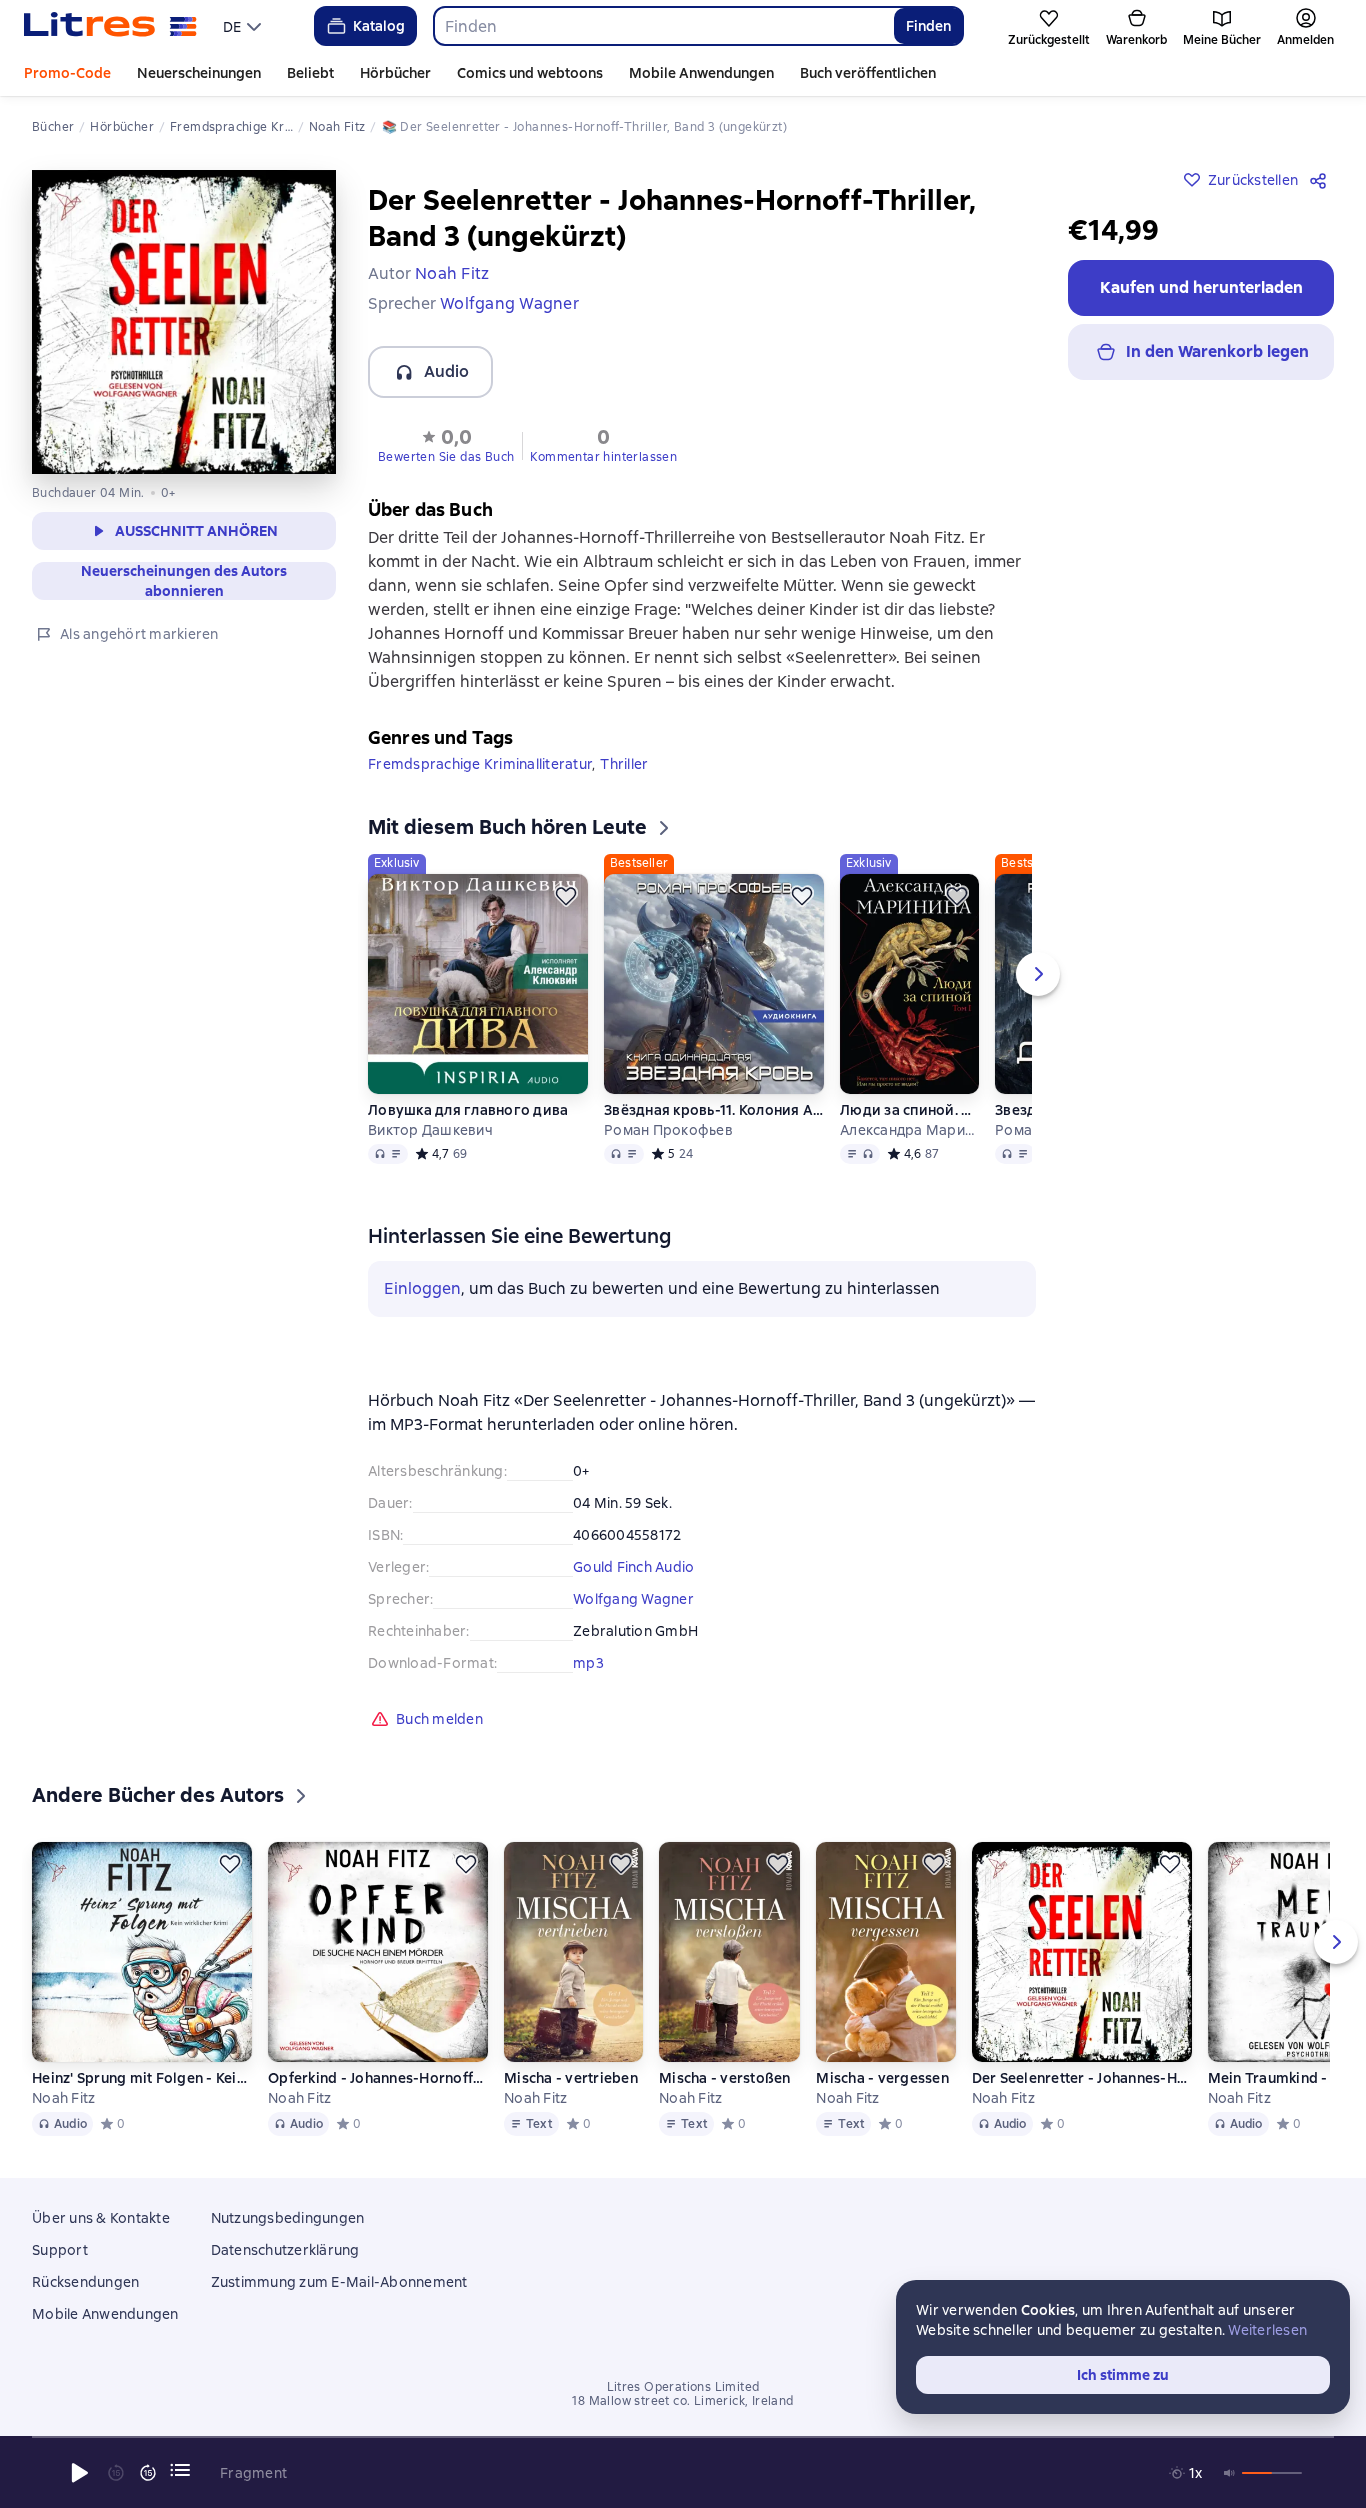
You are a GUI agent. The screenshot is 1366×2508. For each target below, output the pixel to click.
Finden (928, 26)
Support (60, 2250)
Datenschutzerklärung (285, 2250)
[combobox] (663, 26)
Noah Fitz (63, 2098)
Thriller (624, 764)
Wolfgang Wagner (633, 1599)
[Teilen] (1322, 180)
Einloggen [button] (422, 1288)
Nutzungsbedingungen (288, 2218)
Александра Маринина (909, 1130)
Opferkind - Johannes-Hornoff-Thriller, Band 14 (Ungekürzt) (378, 2078)
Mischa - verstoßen (725, 2078)
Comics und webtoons (530, 73)
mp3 (588, 1663)
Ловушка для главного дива (468, 1110)
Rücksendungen (85, 2282)
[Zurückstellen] (566, 896)
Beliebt (310, 73)
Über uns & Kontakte (101, 2218)
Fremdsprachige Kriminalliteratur (480, 764)
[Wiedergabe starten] (80, 2473)
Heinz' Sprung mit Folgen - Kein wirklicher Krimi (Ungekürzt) (142, 2078)
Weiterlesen (1267, 2330)
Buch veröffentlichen (868, 73)
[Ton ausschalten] (1230, 2473)
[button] (446, 444)
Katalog (379, 26)
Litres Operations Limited (683, 2387)
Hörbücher (395, 73)
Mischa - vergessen (882, 2078)
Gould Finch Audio (633, 1567)
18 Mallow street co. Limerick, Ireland (682, 2401)
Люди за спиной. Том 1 (909, 1110)
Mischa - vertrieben (571, 2078)
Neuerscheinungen (199, 73)
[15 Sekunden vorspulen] (148, 2473)
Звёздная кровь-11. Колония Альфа (714, 1110)
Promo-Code (67, 73)
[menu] (244, 26)
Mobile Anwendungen (701, 73)
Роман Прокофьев (668, 1130)
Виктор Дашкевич (430, 1130)
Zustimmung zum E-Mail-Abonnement (339, 2282)
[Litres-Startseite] (110, 26)
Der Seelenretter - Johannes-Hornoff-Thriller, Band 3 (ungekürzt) (1082, 2078)
